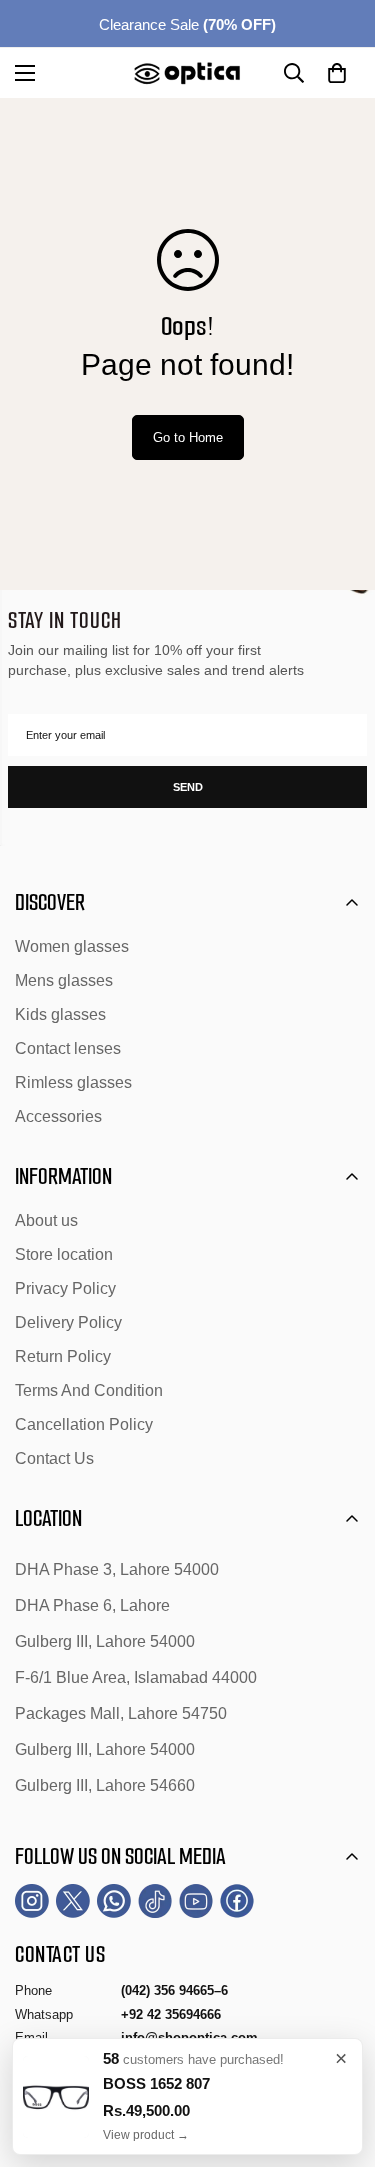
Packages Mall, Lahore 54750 (121, 1713)
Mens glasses (64, 980)
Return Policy (63, 1356)
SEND (188, 787)
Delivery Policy (68, 1322)
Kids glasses (60, 1014)
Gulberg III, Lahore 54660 (105, 1785)
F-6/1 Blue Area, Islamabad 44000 (136, 1677)
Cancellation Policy (84, 1424)
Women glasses (72, 946)
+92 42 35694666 (171, 2014)
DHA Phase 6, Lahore (92, 1605)
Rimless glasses (73, 1082)
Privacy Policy (65, 1288)
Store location (64, 1254)
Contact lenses (68, 1048)
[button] (337, 73)
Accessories (58, 1116)
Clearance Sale (187, 24)
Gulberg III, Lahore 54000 (105, 1641)
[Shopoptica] (188, 73)
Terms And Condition (89, 1390)
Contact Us (54, 1458)
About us (46, 1220)
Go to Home (188, 437)
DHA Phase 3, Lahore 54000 (117, 1569)
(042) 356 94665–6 (174, 1990)
